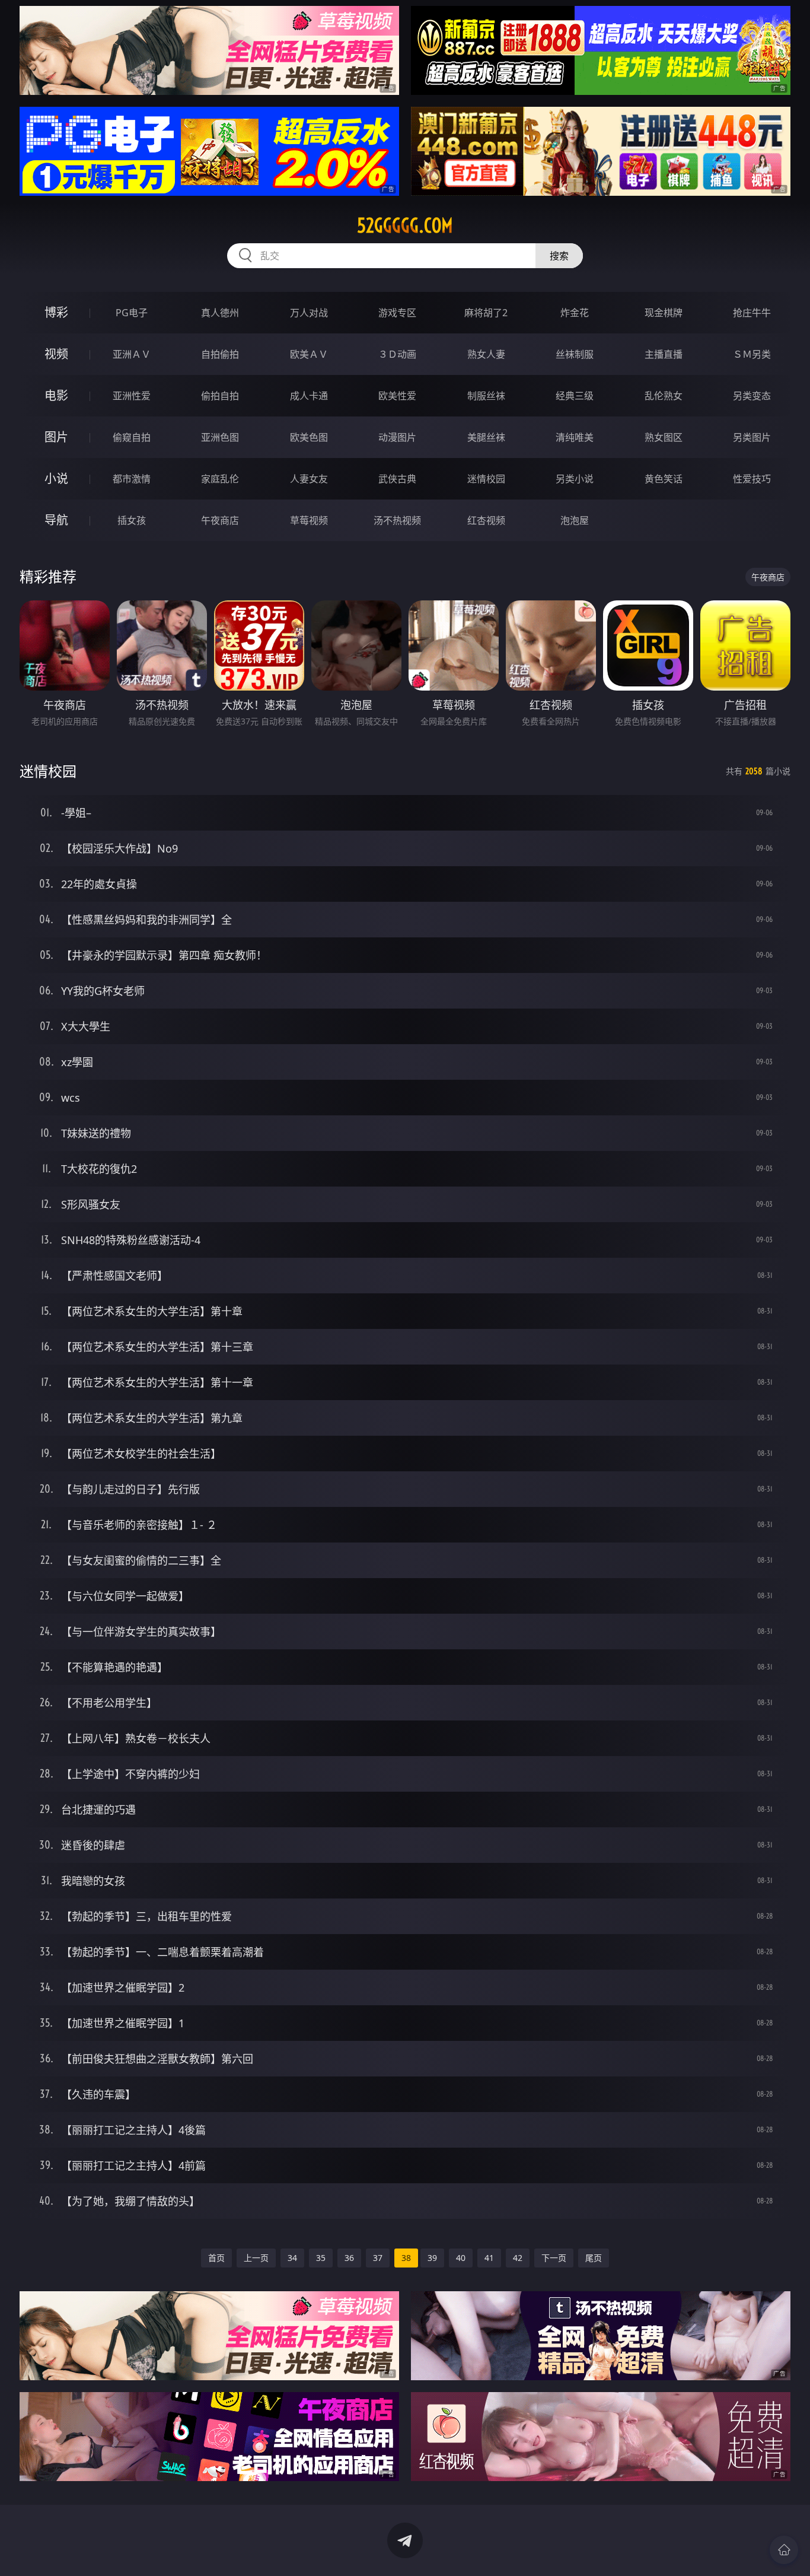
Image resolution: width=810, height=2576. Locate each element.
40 (461, 2258)
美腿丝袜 (486, 437)
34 (292, 2258)
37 (378, 2258)
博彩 (56, 312)
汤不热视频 (397, 520)
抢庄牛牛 (752, 313)
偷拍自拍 (220, 396)
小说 (56, 478)
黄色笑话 (664, 479)
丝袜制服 (575, 354)
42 (518, 2258)
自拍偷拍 (220, 354)
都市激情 (132, 479)
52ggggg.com (405, 225)
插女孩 (132, 520)
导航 (56, 520)
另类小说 (575, 479)
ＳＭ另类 (752, 354)
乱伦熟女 (664, 396)
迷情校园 (486, 479)
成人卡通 (309, 396)
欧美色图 (309, 437)
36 (349, 2258)
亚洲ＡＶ (132, 354)
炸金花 (575, 313)
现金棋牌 (664, 313)
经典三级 (575, 396)
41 (489, 2258)
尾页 (594, 2258)
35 (321, 2258)
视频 (56, 354)
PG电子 (132, 313)
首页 (216, 2258)
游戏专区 (397, 313)
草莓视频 (309, 520)
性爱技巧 (752, 479)
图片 (56, 437)
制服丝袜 (486, 396)
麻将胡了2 (486, 313)
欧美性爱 (397, 396)
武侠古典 (397, 479)
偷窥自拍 (132, 437)
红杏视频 (486, 520)
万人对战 (309, 313)
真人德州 (220, 313)
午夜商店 (220, 520)
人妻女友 (309, 479)
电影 (56, 395)
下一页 (554, 2258)
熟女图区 (664, 437)
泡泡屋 (575, 520)
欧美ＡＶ (309, 354)
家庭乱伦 (220, 479)
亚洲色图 (220, 437)
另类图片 (752, 437)
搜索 (559, 256)
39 (432, 2258)
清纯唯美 (575, 437)
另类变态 (752, 396)
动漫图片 (397, 437)
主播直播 (664, 354)
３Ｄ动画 (397, 354)
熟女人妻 (486, 354)
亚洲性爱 (132, 396)
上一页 (256, 2258)
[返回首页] (784, 2550)
